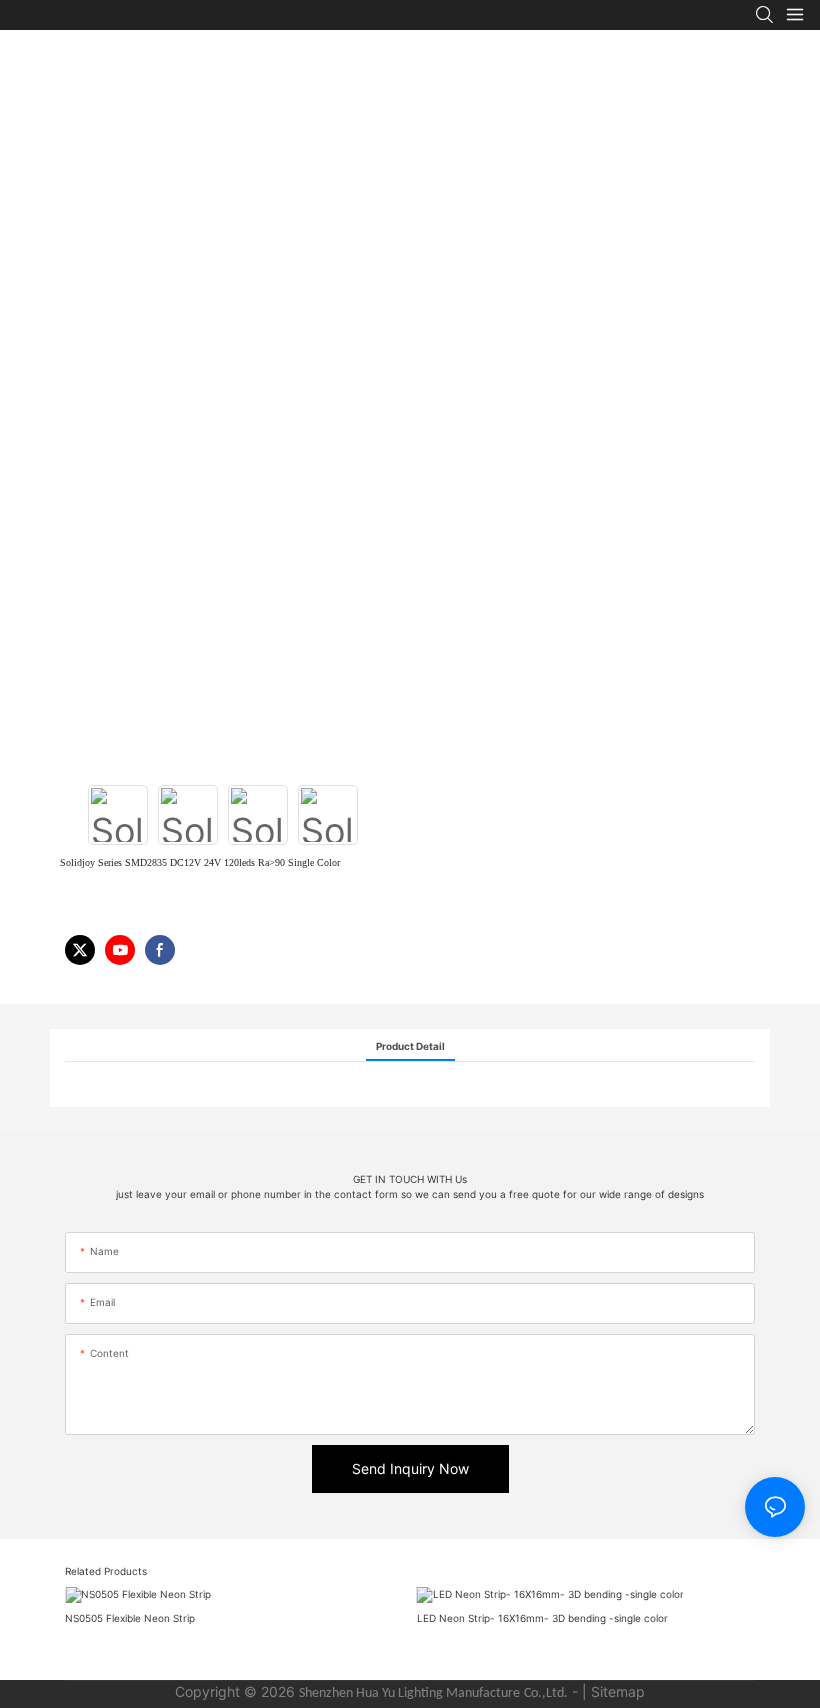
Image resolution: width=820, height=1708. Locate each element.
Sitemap (618, 1691)
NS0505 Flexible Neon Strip (130, 1618)
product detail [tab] (410, 1046)
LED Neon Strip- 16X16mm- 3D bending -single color (542, 1618)
